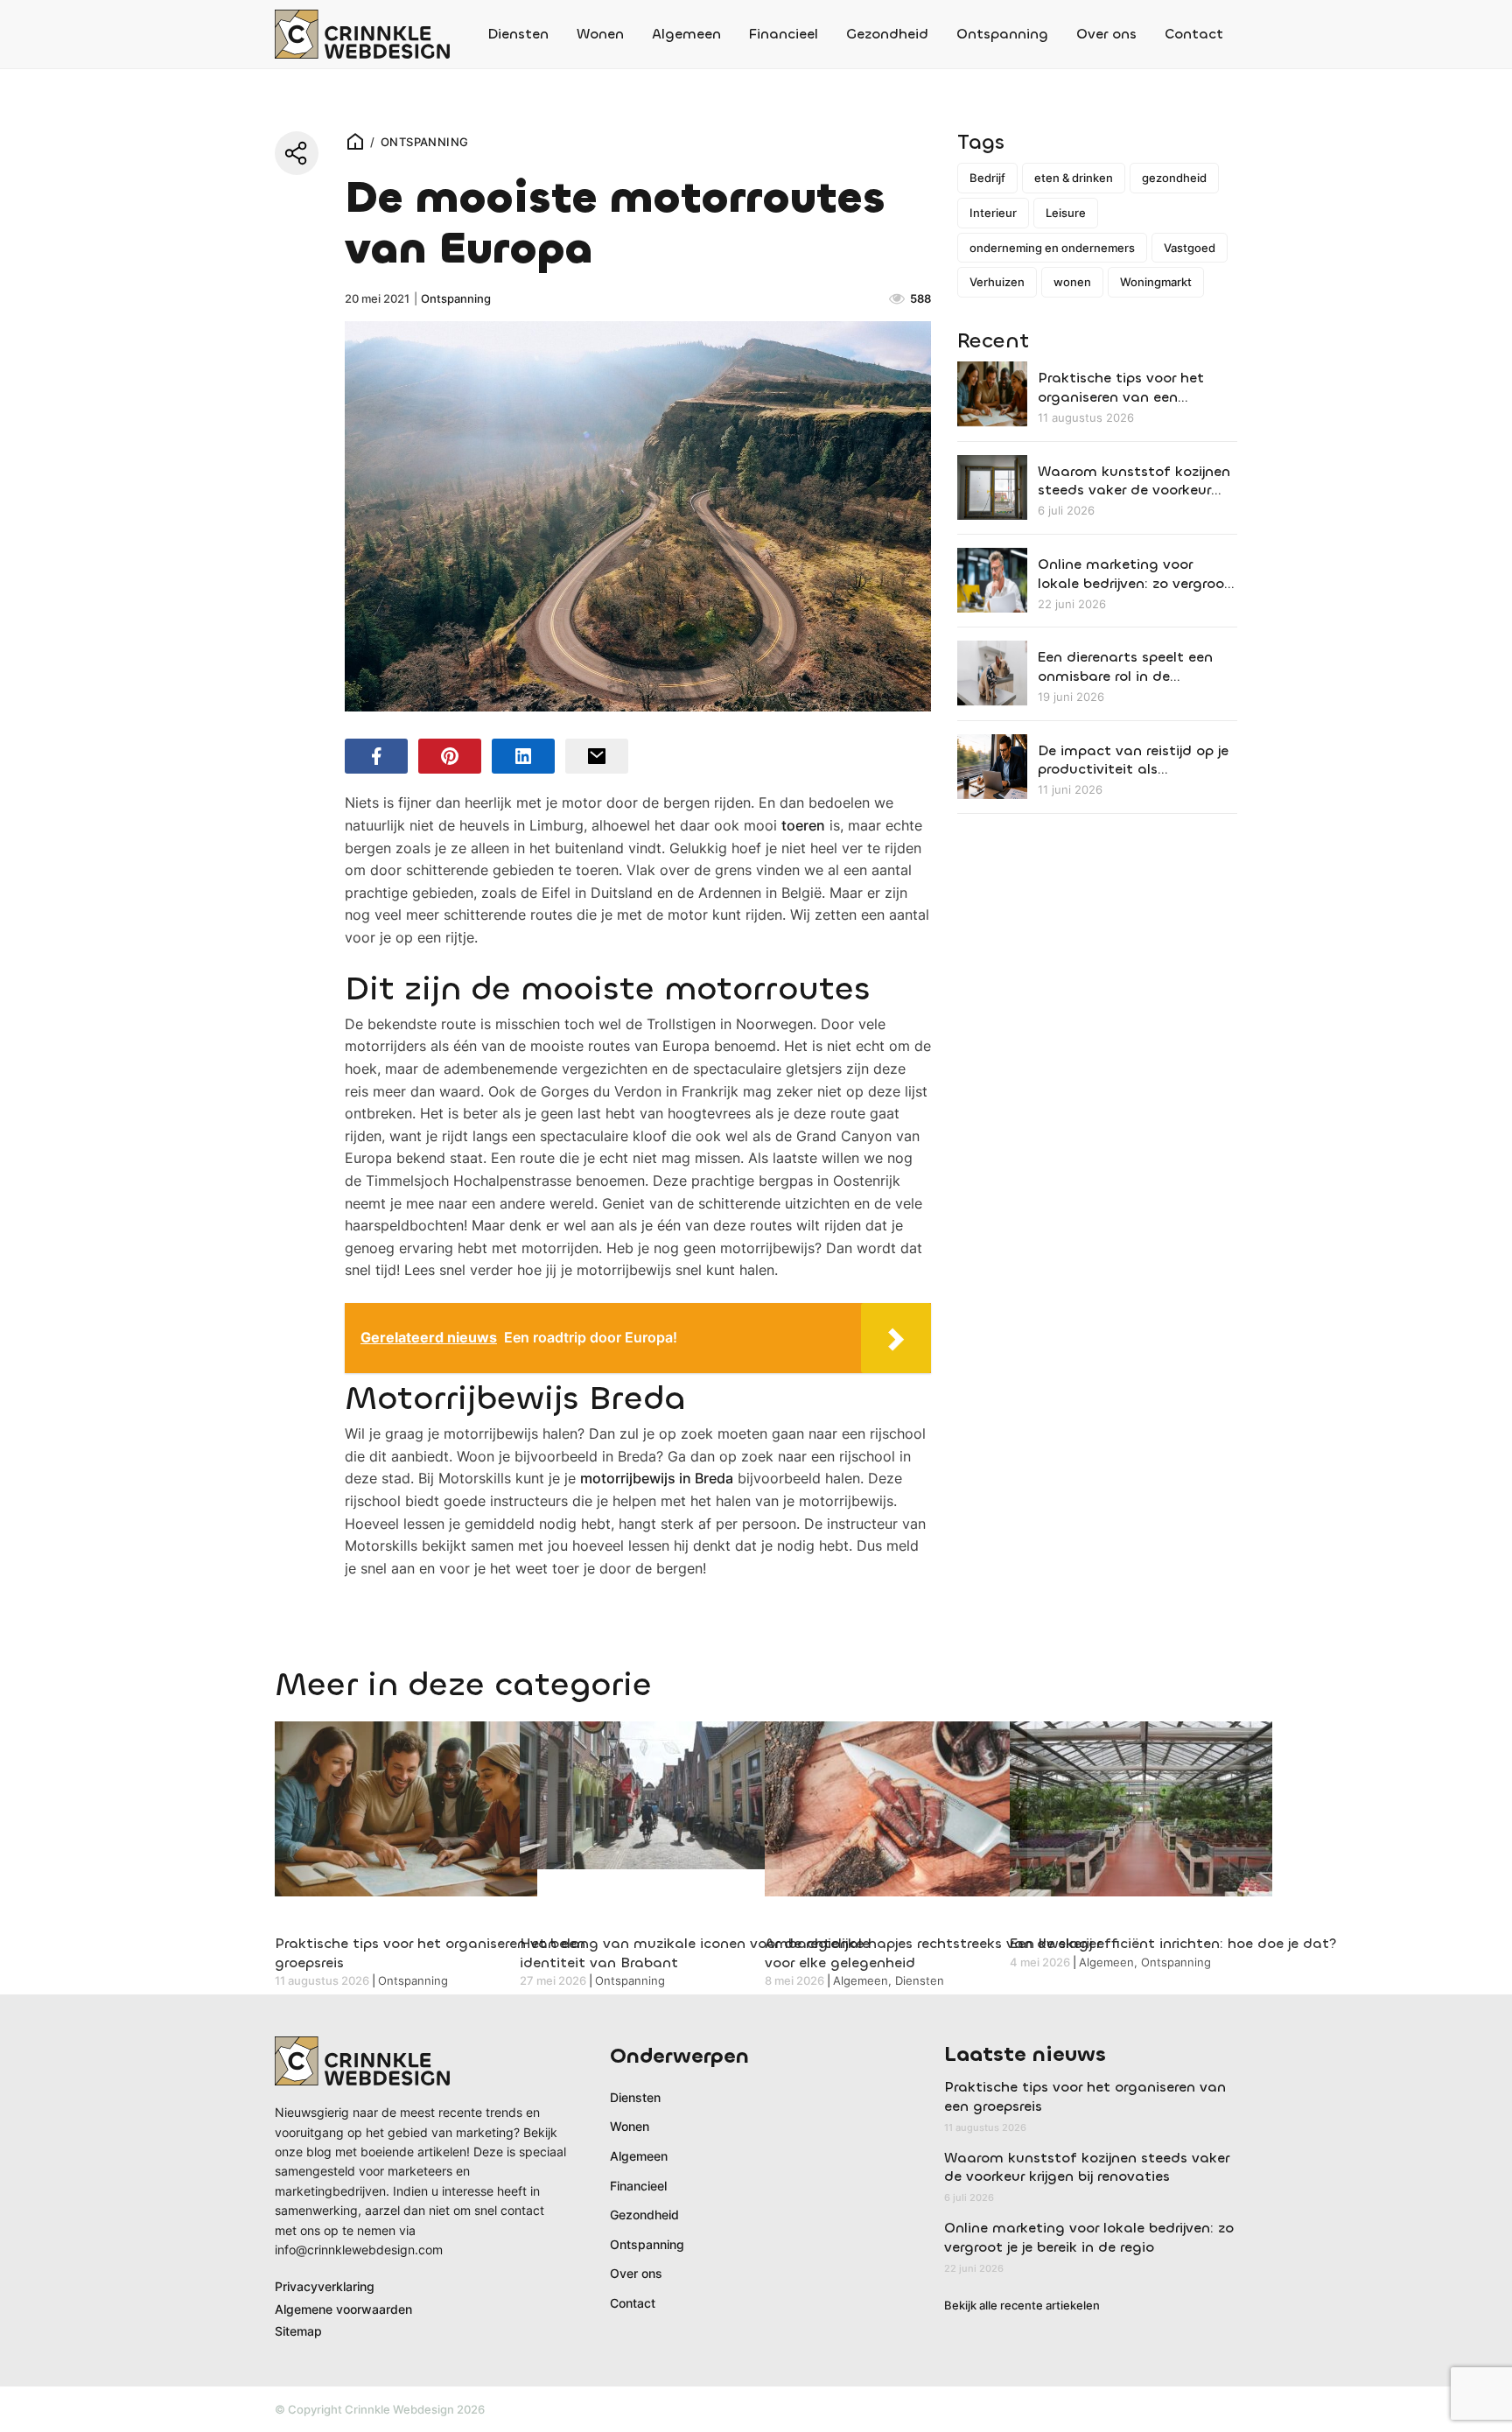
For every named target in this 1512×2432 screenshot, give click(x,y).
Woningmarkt (1156, 282)
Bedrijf (987, 178)
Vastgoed (1190, 248)
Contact (1194, 34)
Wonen (600, 34)
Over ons (1106, 34)
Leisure (1066, 213)
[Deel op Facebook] (376, 756)
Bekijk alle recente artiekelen (1022, 2305)
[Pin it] (450, 756)
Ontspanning (1002, 34)
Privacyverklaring (325, 2286)
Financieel (784, 34)
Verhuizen (997, 282)
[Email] (597, 756)
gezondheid (1174, 178)
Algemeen (686, 34)
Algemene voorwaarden (343, 2309)
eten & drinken (1074, 178)
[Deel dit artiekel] (297, 153)
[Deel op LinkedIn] (523, 756)
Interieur (993, 213)
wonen (1072, 282)
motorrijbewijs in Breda (657, 1478)
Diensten (518, 34)
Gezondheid (887, 34)
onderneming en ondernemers (1052, 248)
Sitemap (298, 2331)
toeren (803, 825)
